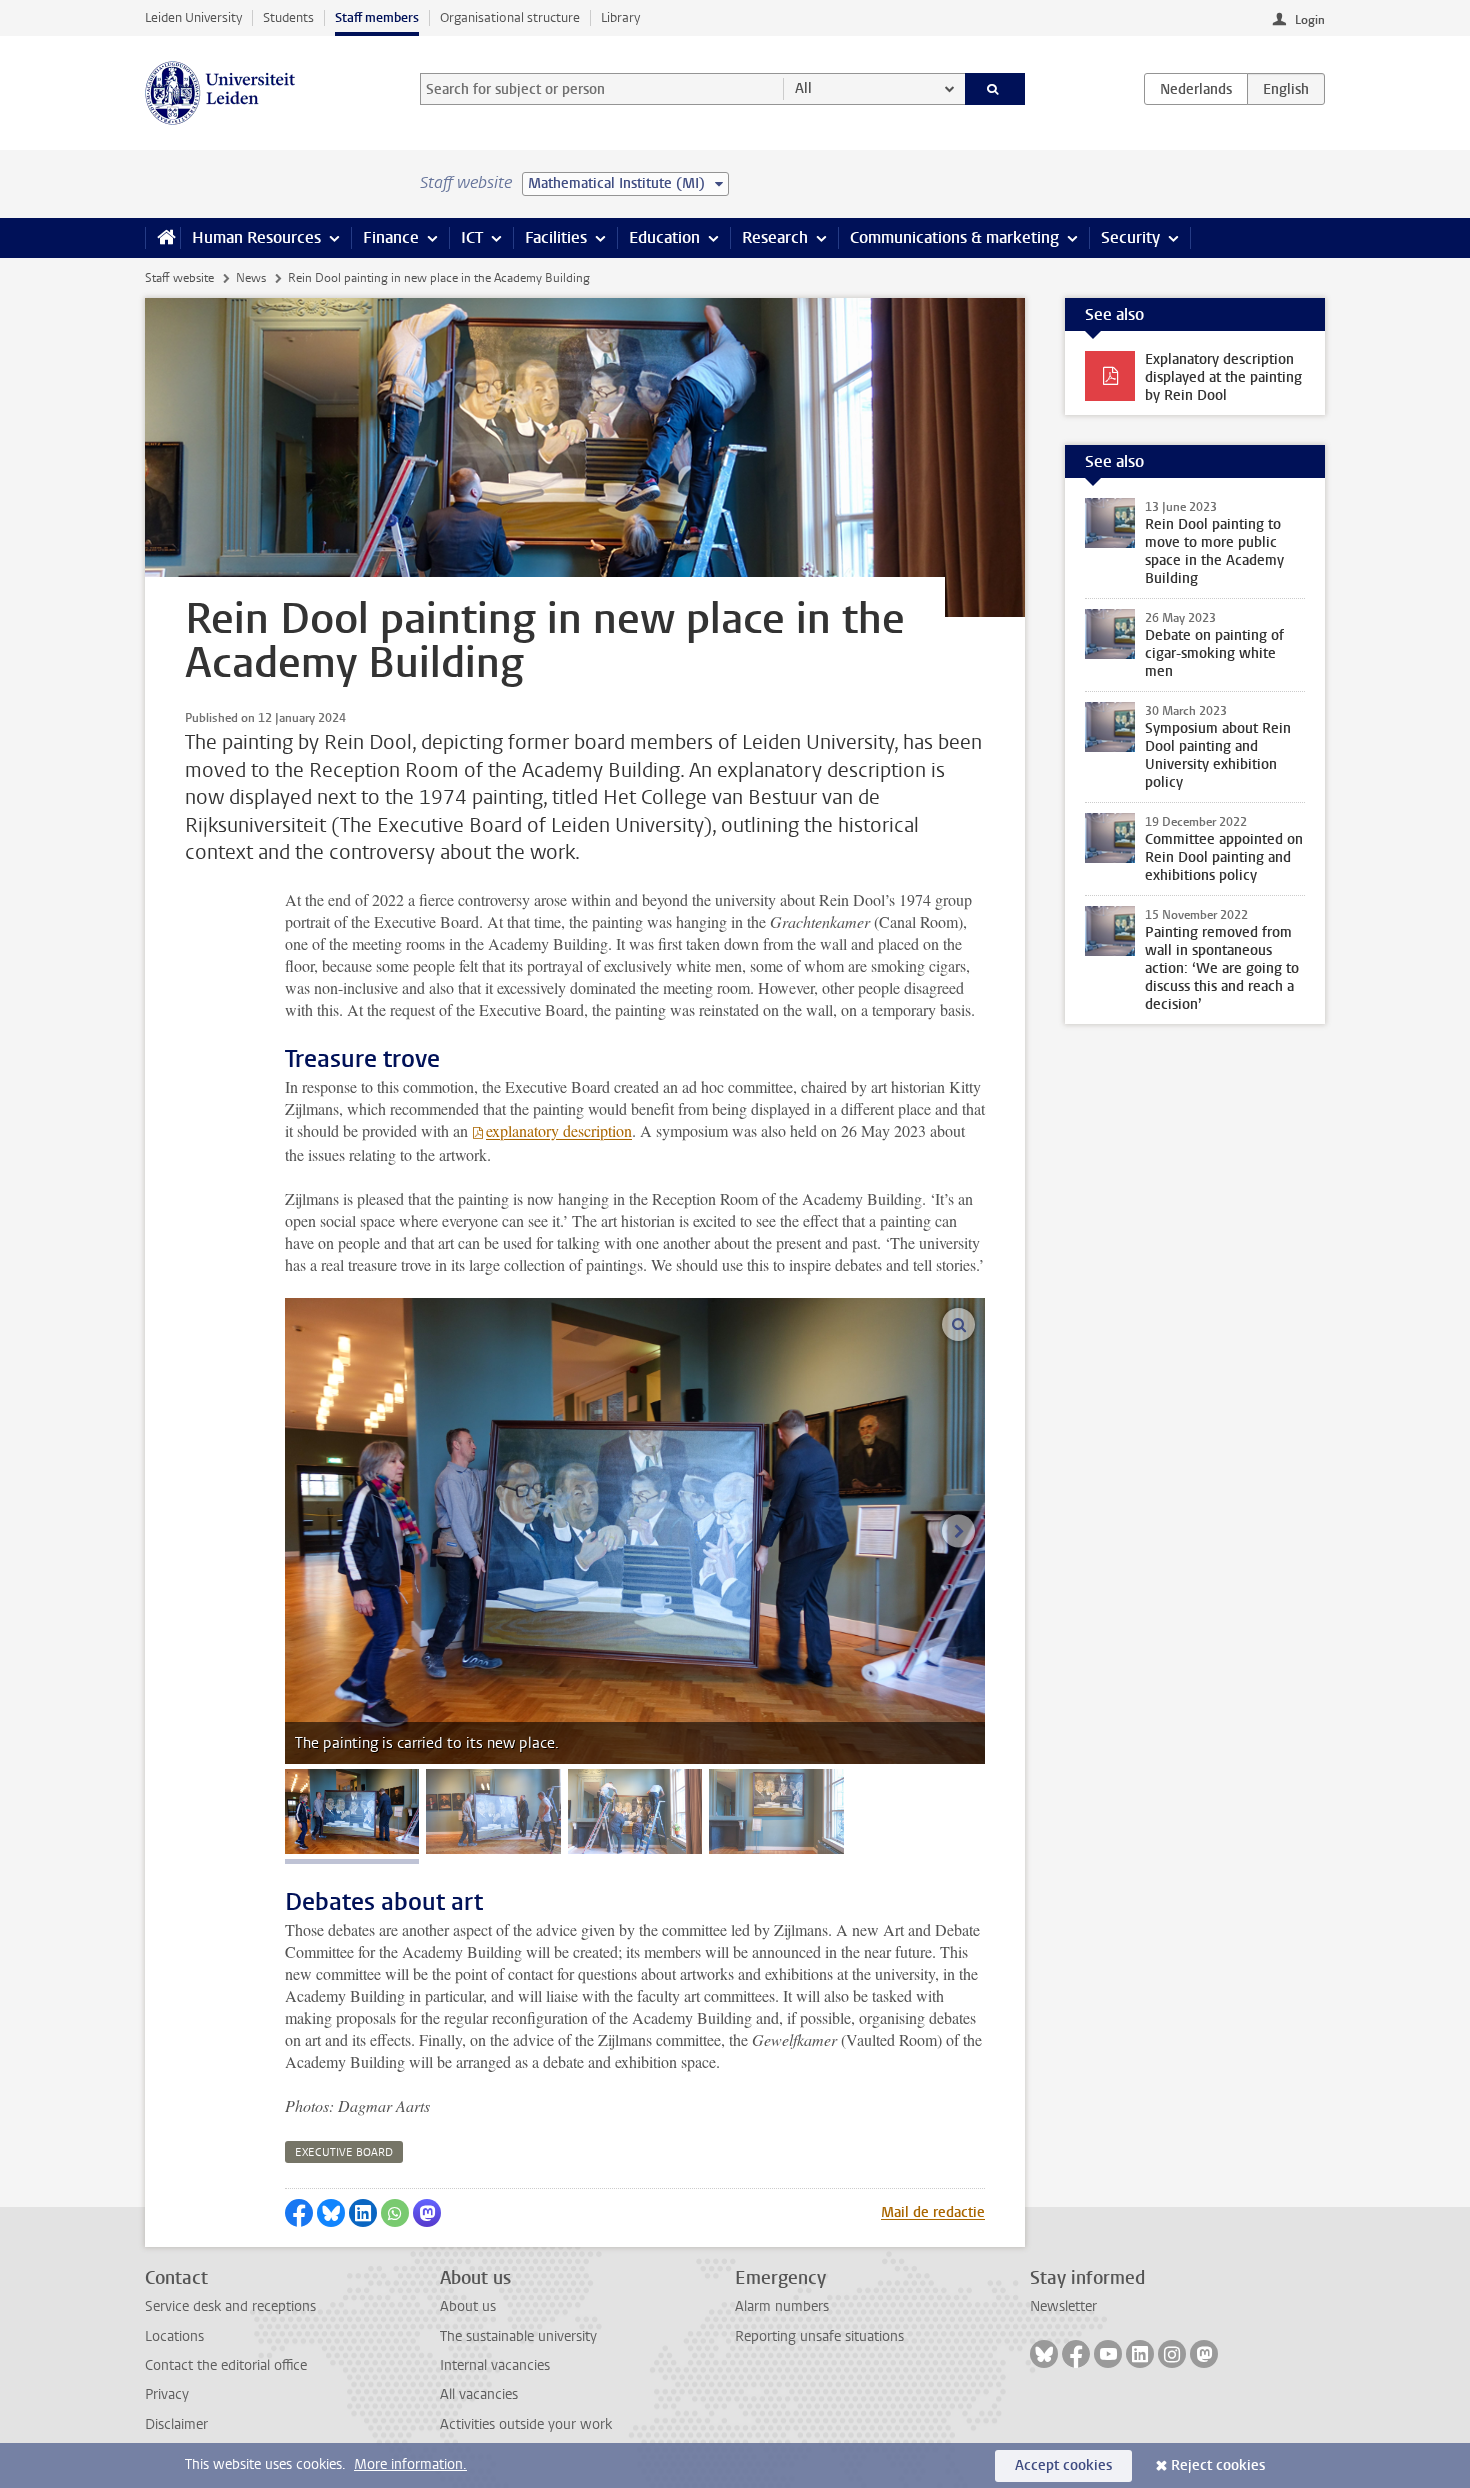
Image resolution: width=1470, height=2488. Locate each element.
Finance (391, 237)
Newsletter (1063, 2306)
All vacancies (479, 2394)
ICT (472, 237)
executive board (344, 2152)
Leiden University (193, 17)
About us (468, 2306)
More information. (410, 2464)
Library (620, 17)
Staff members (377, 17)
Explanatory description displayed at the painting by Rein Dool (1223, 377)
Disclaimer (176, 2424)
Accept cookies (1063, 2465)
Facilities (556, 237)
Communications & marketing (954, 237)
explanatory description (559, 1130)
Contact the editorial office (226, 2365)
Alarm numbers (782, 2306)
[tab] (352, 1811)
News (251, 278)
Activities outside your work (526, 2424)
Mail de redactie (933, 2212)
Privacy (167, 2394)
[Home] (162, 238)
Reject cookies (1218, 2465)
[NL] (1196, 89)
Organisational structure (510, 17)
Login (1310, 20)
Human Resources (256, 237)
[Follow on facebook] (1076, 2354)
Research (775, 237)
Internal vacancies (495, 2365)
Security (1130, 237)
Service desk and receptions (230, 2306)
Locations (174, 2336)
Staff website (179, 278)
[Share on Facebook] (299, 2213)
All (803, 88)
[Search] (995, 89)
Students (288, 17)
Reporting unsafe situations (819, 2336)
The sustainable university (518, 2336)
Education (664, 237)
